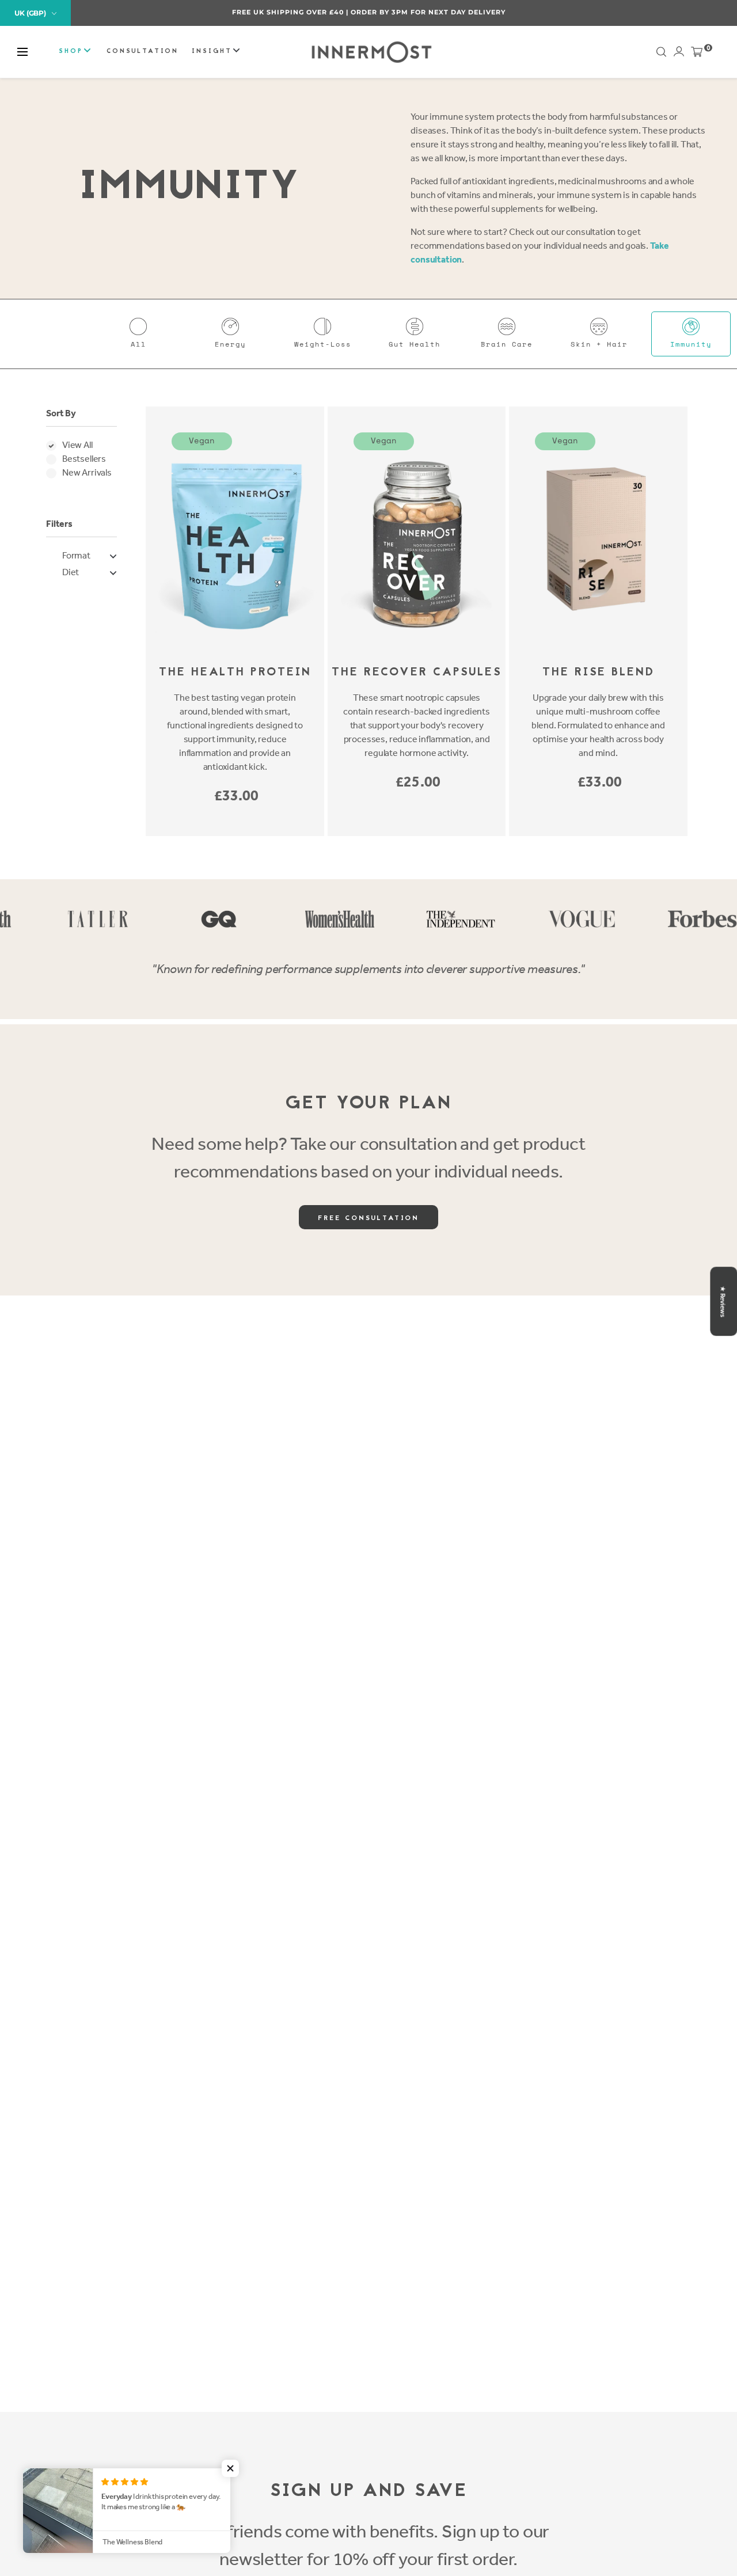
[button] (22, 52)
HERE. (430, 12)
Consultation (143, 52)
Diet (71, 572)
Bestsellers (84, 459)
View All (77, 445)
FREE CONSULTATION (368, 1218)
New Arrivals (87, 472)
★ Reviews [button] (723, 1301)
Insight (214, 52)
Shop (73, 52)
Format (76, 555)
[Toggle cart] (697, 54)
